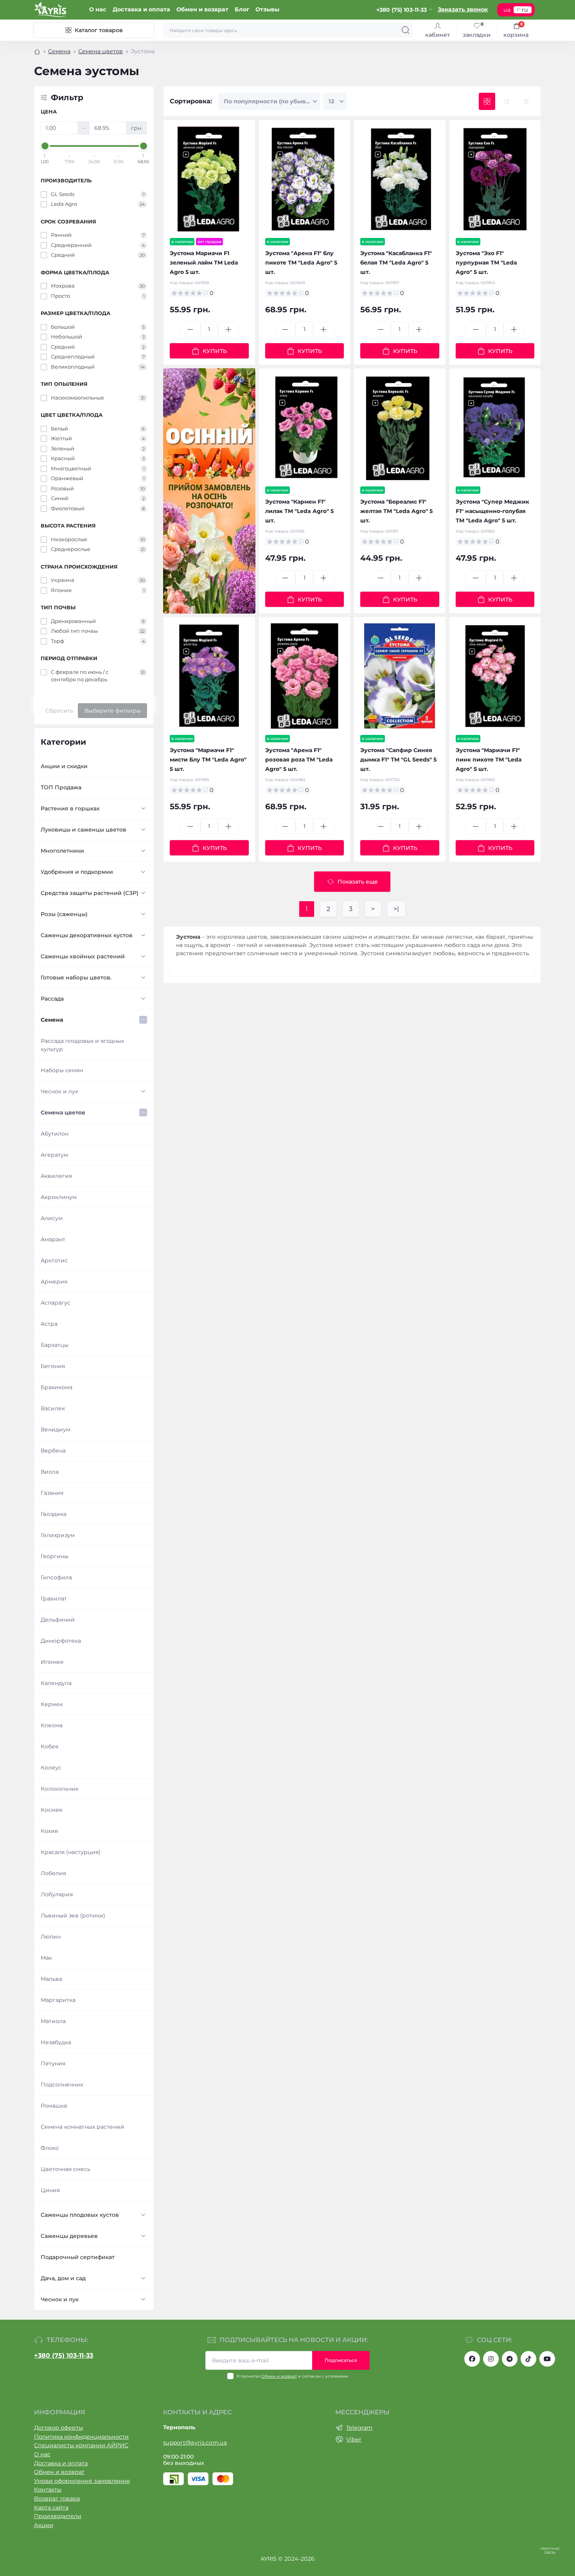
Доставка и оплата (141, 9)
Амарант (53, 1239)
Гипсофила (56, 1577)
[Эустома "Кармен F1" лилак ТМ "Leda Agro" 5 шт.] (305, 428)
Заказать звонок (463, 9)
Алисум (52, 1218)
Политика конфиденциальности (81, 2437)
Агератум (54, 1155)
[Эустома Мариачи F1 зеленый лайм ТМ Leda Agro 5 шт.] (209, 179)
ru (525, 10)
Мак (46, 1958)
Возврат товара (57, 2499)
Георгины (55, 1556)
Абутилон (55, 1134)
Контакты (48, 2490)
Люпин (51, 1937)
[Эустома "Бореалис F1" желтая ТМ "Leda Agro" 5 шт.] (400, 428)
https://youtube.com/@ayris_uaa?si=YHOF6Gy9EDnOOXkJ (547, 2359)
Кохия (49, 1831)
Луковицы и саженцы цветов (84, 830)
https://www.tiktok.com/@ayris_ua (528, 2359)
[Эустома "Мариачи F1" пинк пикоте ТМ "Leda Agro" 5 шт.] (495, 676)
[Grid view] (487, 102)
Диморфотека (61, 1641)
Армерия (54, 1282)
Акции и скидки (64, 766)
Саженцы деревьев (69, 2236)
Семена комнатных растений (83, 2127)
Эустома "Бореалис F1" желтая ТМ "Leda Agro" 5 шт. (396, 511)
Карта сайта (51, 2508)
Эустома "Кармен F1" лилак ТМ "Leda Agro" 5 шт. (299, 511)
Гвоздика (54, 1514)
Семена (59, 51)
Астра (49, 1324)
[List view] (507, 102)
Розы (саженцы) (64, 914)
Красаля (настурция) (71, 1852)
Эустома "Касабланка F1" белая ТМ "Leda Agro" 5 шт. (396, 263)
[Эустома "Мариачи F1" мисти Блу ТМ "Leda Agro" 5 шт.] (209, 676)
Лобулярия (57, 1894)
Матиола (53, 2021)
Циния (50, 2190)
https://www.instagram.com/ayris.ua (491, 2359)
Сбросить (59, 711)
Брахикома (57, 1387)
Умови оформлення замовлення (82, 2481)
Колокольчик (60, 1789)
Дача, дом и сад (63, 2278)
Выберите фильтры (113, 711)
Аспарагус (56, 1303)
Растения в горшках (70, 808)
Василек (53, 1408)
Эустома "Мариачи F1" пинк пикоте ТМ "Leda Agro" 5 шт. (489, 760)
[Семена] (209, 491)
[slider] (45, 146)
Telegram (359, 2428)
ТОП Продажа (61, 787)
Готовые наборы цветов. (76, 977)
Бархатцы (55, 1345)
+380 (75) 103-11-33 (64, 2355)
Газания (52, 1493)
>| (396, 909)
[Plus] (228, 329)
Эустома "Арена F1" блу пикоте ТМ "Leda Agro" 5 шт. (301, 263)
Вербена (53, 1451)
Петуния (53, 2063)
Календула (56, 1683)
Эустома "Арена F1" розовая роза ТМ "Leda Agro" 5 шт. (299, 760)
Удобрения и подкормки (77, 872)
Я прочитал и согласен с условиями (292, 2376)
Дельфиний (58, 1620)
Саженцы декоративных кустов (87, 935)
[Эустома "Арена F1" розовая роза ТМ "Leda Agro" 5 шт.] (305, 676)
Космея (51, 1810)
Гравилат (54, 1599)
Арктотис (54, 1260)
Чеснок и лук (59, 1091)
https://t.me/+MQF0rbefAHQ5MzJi (510, 2359)
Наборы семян (62, 1070)
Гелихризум (58, 1535)
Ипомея (52, 1662)
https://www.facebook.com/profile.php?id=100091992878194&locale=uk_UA (472, 2359)
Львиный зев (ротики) (73, 1915)
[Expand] (143, 808)
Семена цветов (101, 51)
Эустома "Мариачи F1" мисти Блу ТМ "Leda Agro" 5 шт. (208, 760)
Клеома (52, 1725)
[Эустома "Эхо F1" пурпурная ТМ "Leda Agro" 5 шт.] (495, 179)
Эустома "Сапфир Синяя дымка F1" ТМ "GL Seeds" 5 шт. (398, 760)
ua (507, 10)
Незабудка (56, 2042)
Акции (44, 2525)
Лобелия (53, 1873)
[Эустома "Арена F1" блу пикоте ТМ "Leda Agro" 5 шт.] (305, 179)
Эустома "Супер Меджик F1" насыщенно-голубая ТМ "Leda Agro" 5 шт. (492, 511)
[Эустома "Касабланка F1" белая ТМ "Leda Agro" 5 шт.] (400, 179)
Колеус (51, 1768)
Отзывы (267, 9)
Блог (242, 9)
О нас (98, 9)
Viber (354, 2439)
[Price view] (526, 102)
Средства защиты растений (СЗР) (90, 893)
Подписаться (341, 2360)
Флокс (50, 2148)
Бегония (53, 1366)
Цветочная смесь (66, 2169)
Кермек (52, 1704)
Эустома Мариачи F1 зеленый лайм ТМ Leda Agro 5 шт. (204, 263)
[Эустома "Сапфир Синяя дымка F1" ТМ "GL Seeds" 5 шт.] (400, 676)
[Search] (406, 30)
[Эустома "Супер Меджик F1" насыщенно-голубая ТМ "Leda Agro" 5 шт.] (495, 428)
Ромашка (54, 2106)
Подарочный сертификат (78, 2257)
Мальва (51, 1979)
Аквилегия (56, 1176)
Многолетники (62, 851)
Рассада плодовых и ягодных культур (82, 1045)
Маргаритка (58, 2000)
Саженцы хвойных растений (83, 956)
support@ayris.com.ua (195, 2443)
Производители (58, 2516)
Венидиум (56, 1429)
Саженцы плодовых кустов (80, 2215)
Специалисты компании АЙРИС (81, 2445)
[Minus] (190, 329)
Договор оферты (58, 2428)
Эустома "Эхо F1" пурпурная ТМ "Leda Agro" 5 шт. (486, 263)
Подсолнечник (62, 2085)
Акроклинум (59, 1197)
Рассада (52, 999)
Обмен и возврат (202, 9)
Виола (50, 1472)
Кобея (49, 1746)
